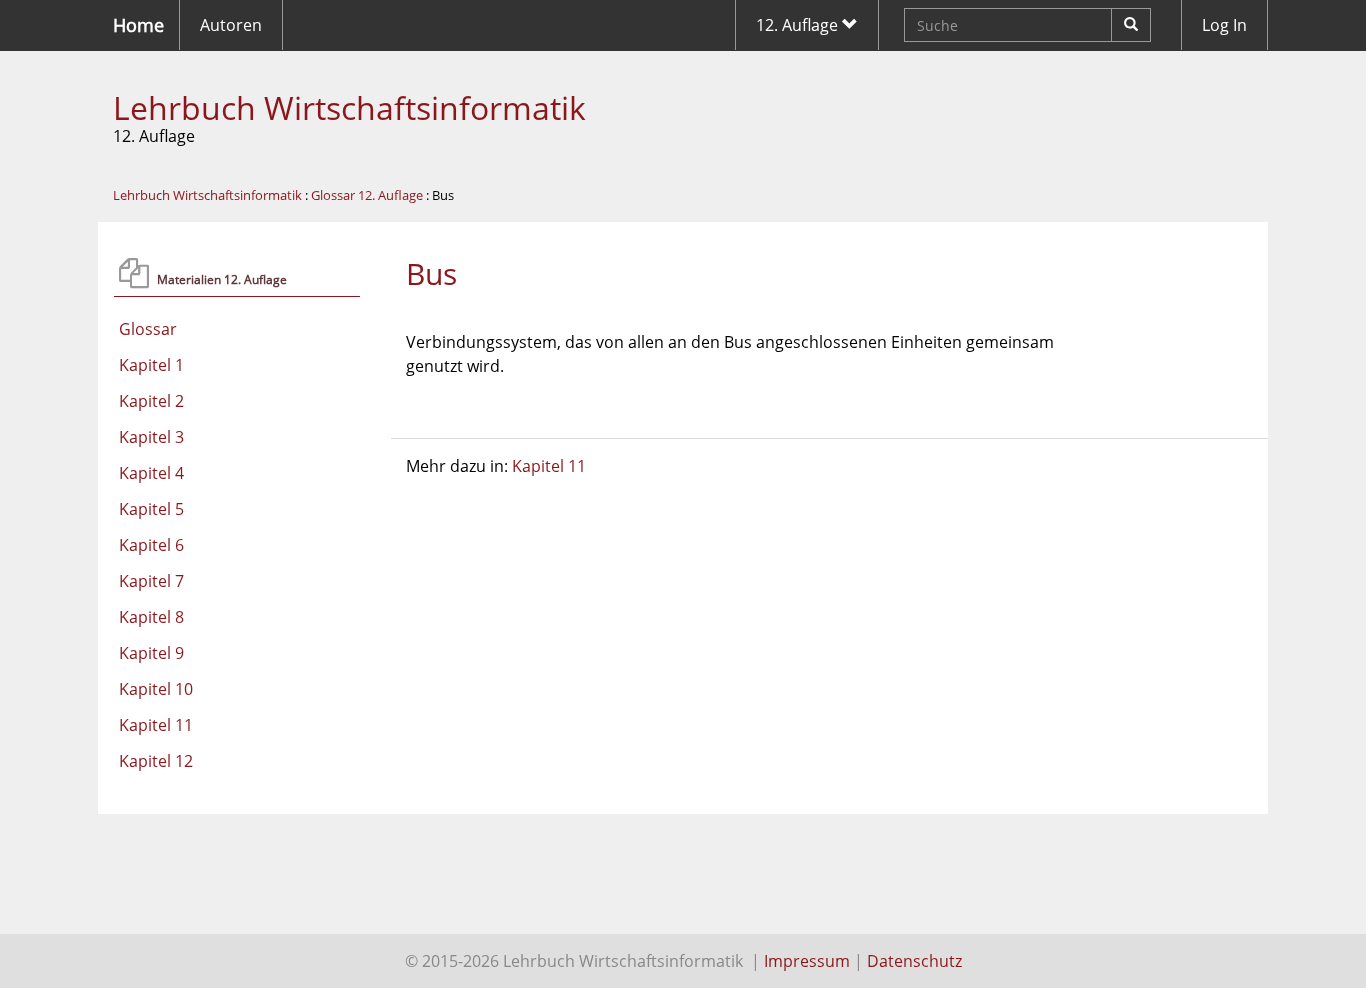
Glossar (148, 329)
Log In (1224, 25)
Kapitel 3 (151, 437)
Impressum (807, 961)
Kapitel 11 (156, 725)
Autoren (231, 25)
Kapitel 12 (156, 761)
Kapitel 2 (151, 401)
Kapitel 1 (151, 365)
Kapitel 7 (151, 581)
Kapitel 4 (151, 473)
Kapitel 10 (156, 689)
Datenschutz (914, 961)
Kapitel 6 (151, 545)
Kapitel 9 (151, 653)
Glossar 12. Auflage (367, 195)
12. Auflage (799, 25)
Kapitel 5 (151, 509)
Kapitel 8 (151, 617)
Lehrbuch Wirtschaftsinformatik (349, 107)
